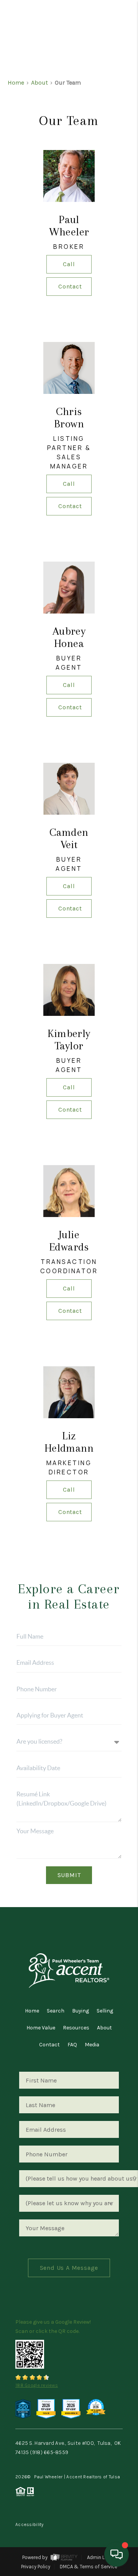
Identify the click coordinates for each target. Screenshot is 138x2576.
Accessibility (30, 2524)
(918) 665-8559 (49, 2452)
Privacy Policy (36, 2567)
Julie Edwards (69, 1241)
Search (56, 2011)
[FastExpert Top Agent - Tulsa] (46, 2408)
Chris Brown (69, 418)
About (39, 83)
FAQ (72, 2045)
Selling (105, 2011)
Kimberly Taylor (69, 1040)
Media (92, 2045)
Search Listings (69, 71)
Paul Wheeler (69, 226)
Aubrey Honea (69, 637)
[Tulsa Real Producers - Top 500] (23, 2408)
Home (101, 56)
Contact (70, 286)
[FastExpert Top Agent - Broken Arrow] (71, 2408)
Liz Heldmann (69, 1442)
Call (69, 264)
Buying (80, 2011)
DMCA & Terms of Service (89, 2567)
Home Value (41, 2028)
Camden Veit (69, 838)
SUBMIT (69, 1875)
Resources (76, 2028)
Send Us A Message (69, 2268)
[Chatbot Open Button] (117, 2554)
